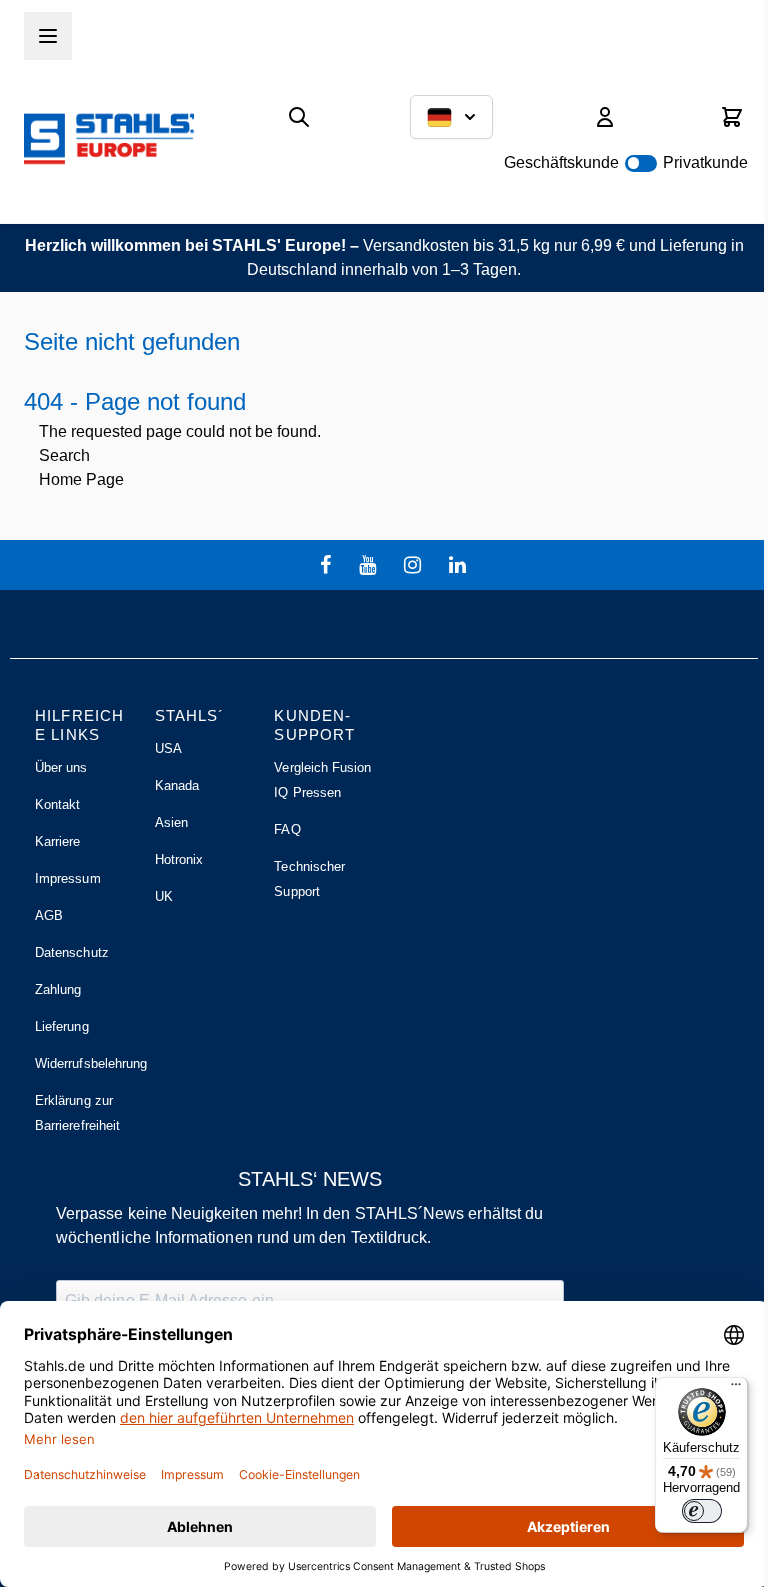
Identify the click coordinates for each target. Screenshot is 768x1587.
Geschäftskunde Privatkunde (626, 162)
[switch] (702, 1511)
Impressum (68, 878)
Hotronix (179, 859)
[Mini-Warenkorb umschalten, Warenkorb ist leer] (732, 117)
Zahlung (58, 989)
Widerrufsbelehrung (91, 1063)
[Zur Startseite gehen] (109, 138)
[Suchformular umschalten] (299, 117)
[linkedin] (460, 565)
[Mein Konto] (605, 117)
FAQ (287, 829)
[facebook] (328, 565)
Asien (171, 822)
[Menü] (736, 1389)
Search (64, 455)
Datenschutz (72, 952)
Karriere (58, 841)
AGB (49, 915)
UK (164, 896)
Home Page (81, 479)
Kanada (177, 785)
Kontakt (57, 804)
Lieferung (62, 1026)
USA (168, 748)
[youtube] (370, 565)
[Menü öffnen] (48, 36)
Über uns (61, 767)
